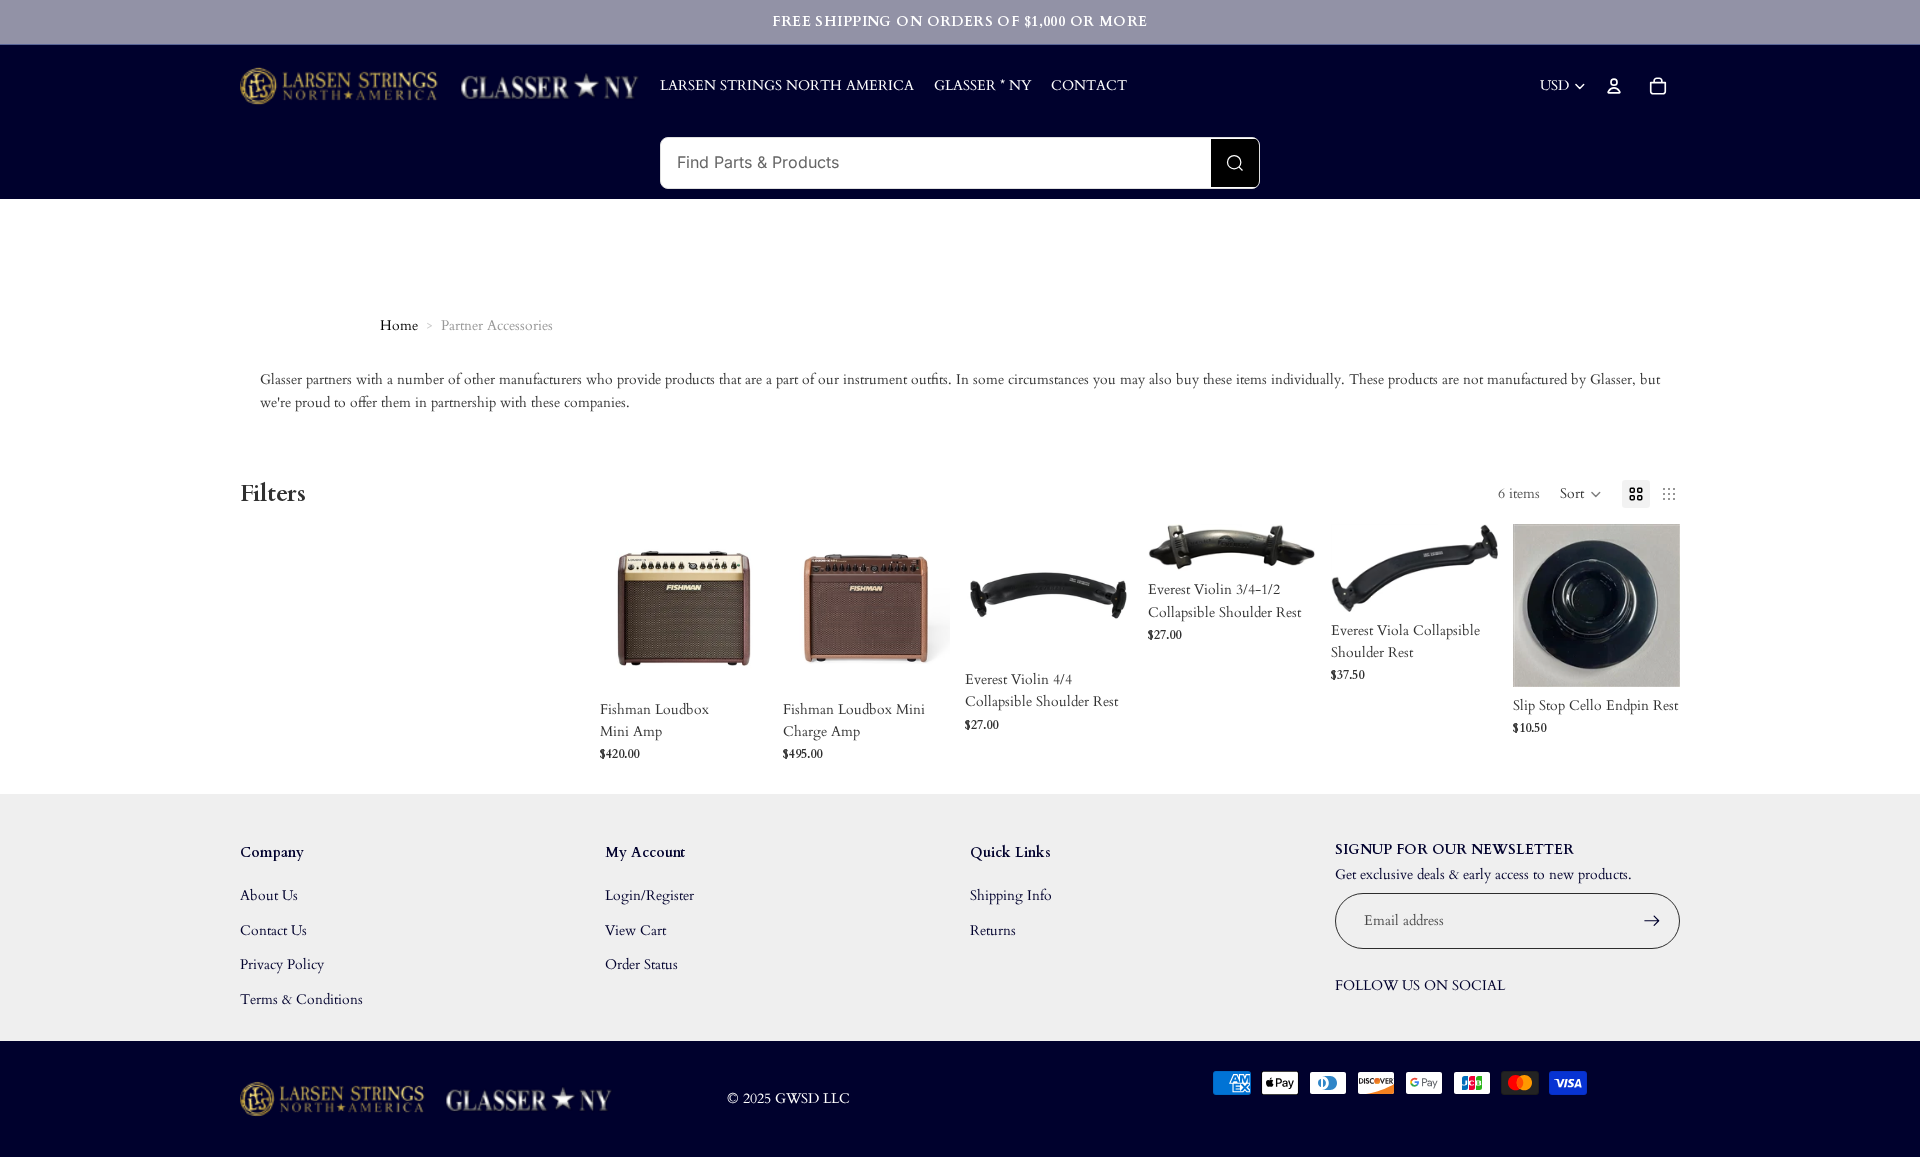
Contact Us (273, 930)
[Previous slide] (615, 607)
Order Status (641, 964)
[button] (1581, 494)
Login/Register (649, 895)
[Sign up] (1652, 921)
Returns (993, 930)
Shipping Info (1011, 895)
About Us (269, 895)
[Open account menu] (1614, 86)
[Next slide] (750, 607)
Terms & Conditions (301, 999)
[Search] (1235, 163)
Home (399, 325)
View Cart (635, 930)
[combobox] (936, 163)
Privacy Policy (282, 964)
